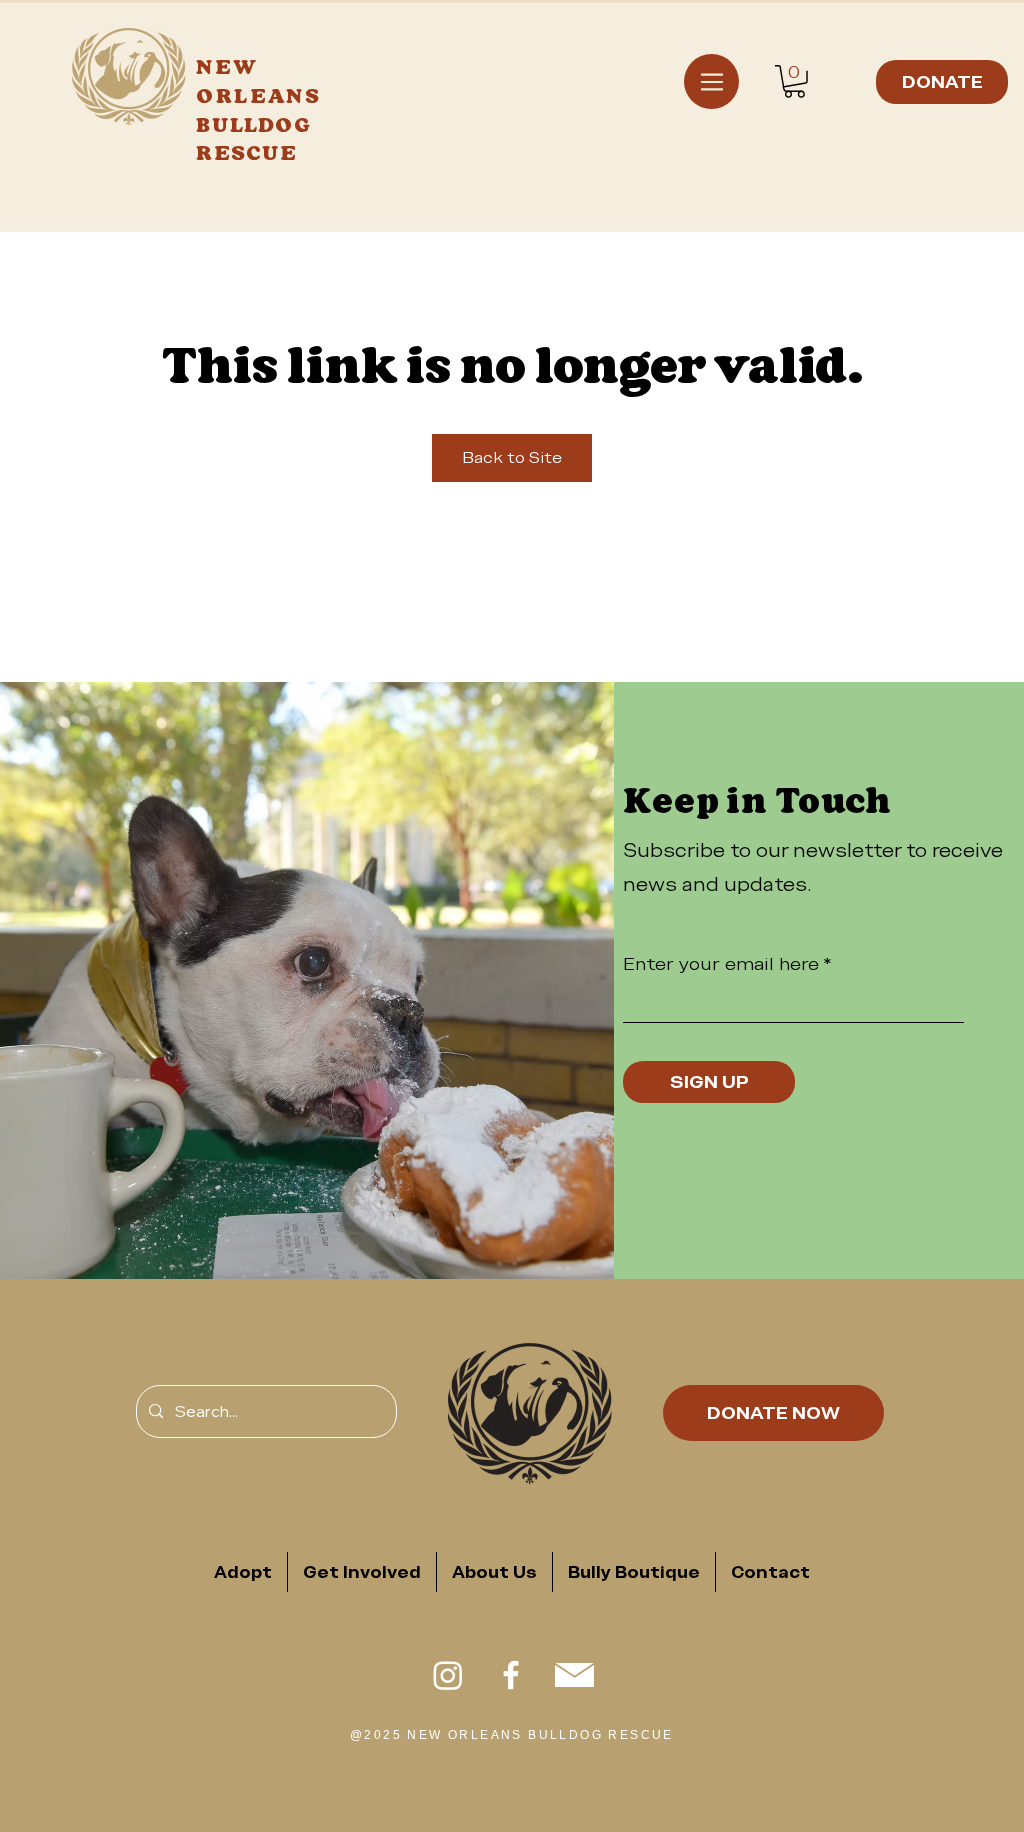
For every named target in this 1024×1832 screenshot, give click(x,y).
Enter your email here (721, 964)
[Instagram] (448, 1675)
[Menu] (711, 81)
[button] (794, 81)
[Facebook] (511, 1675)
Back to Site (512, 457)
